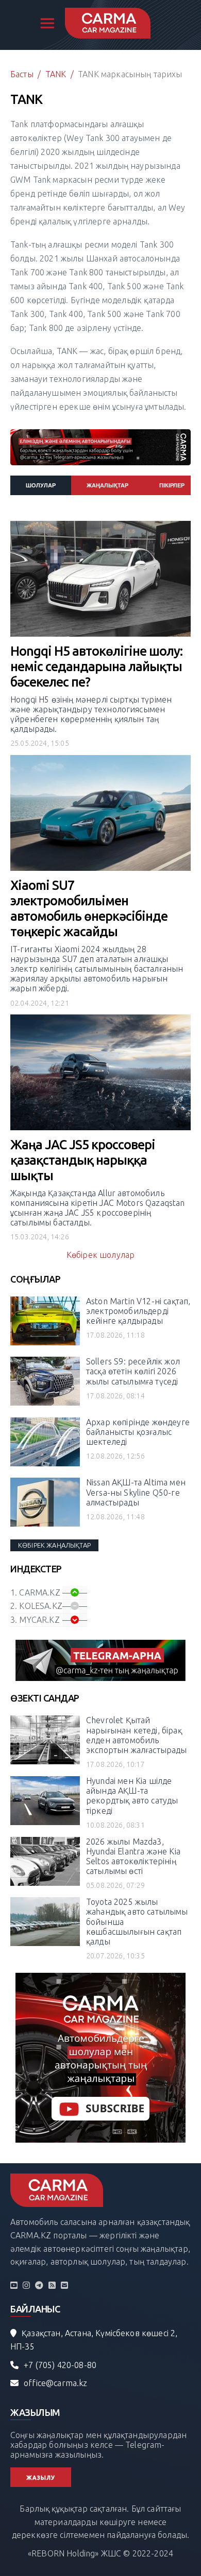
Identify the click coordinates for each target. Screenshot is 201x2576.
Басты (22, 74)
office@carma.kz (55, 2383)
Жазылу (41, 2478)
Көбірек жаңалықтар (54, 1545)
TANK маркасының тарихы (130, 74)
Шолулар (41, 485)
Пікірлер (172, 485)
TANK (56, 74)
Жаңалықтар (107, 485)
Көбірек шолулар (100, 1255)
